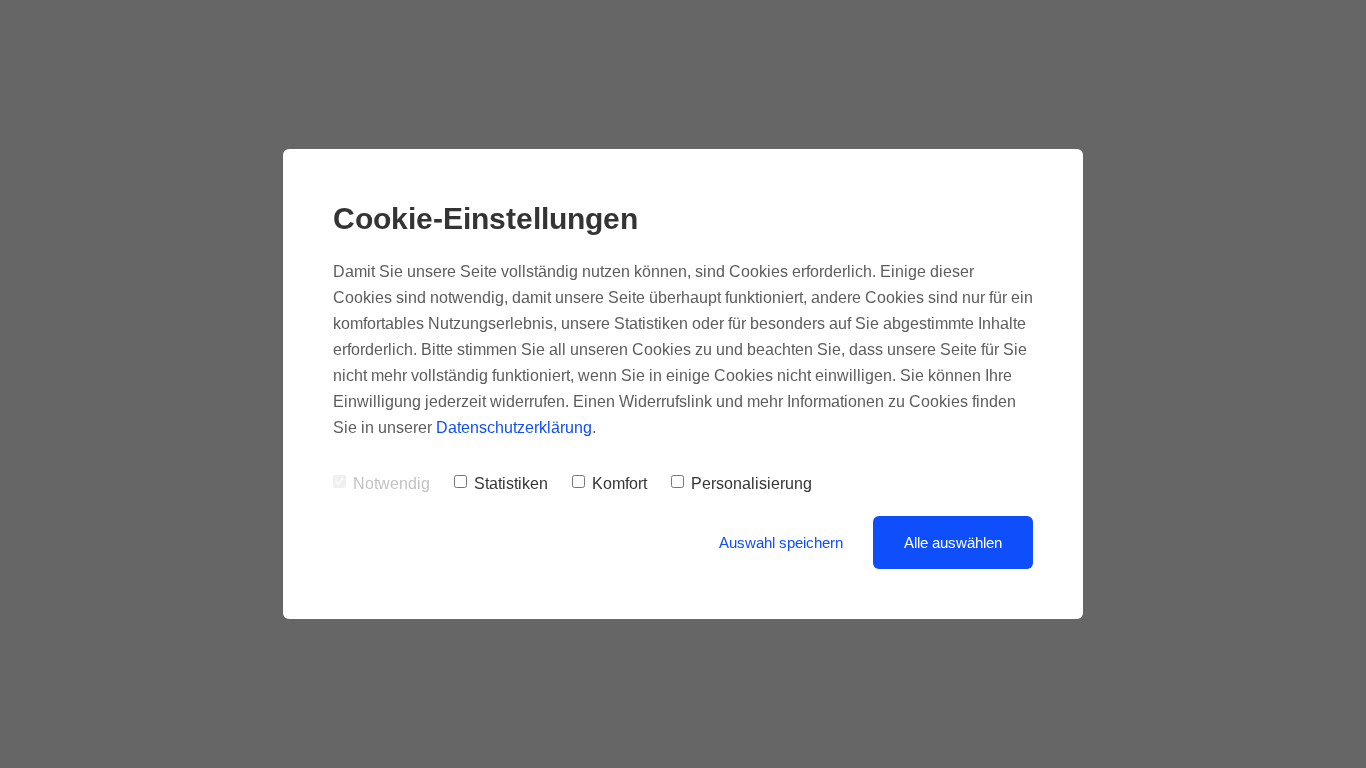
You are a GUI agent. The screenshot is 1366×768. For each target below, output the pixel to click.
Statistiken (511, 483)
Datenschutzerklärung (514, 427)
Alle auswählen (953, 542)
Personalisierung (751, 483)
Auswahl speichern (781, 542)
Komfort (619, 483)
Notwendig (391, 483)
